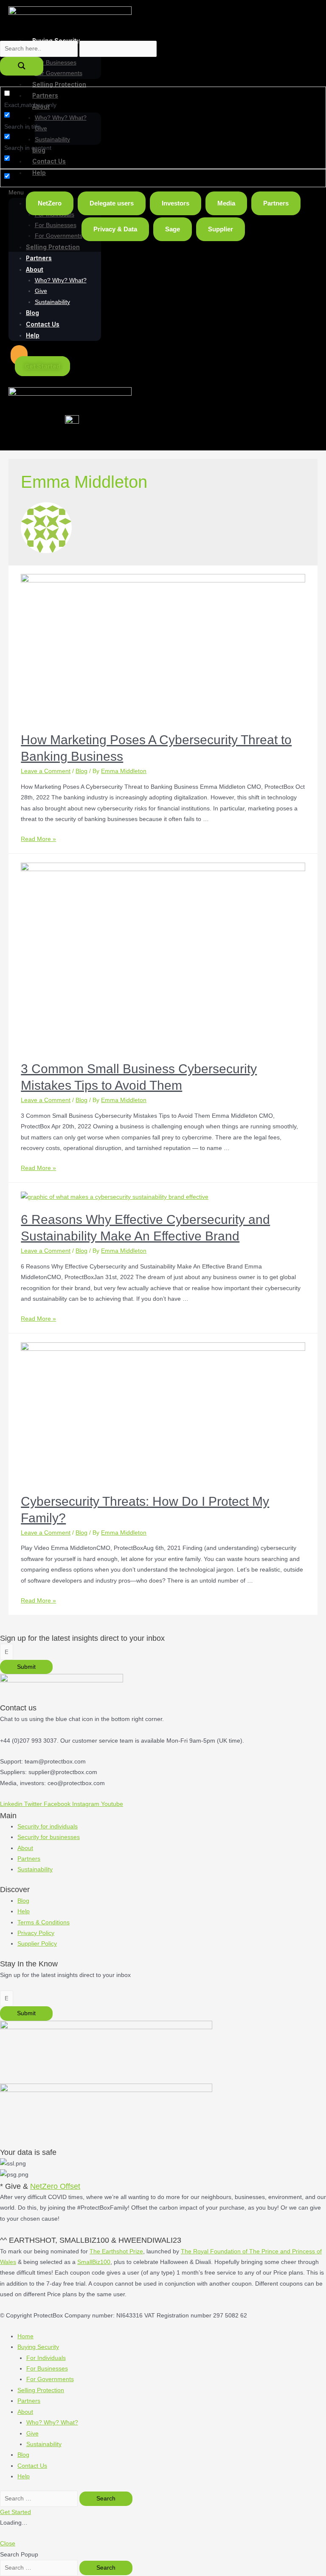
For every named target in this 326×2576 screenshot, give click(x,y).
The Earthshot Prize (116, 2251)
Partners (39, 258)
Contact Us (43, 324)
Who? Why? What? (61, 280)
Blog (32, 313)
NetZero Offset (55, 2186)
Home (25, 2336)
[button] (19, 355)
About (35, 269)
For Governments (50, 2379)
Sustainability (52, 302)
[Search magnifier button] (22, 66)
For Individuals (46, 2358)
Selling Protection (41, 2390)
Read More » (38, 839)
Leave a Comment (46, 771)
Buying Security (38, 2347)
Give (41, 291)
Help (33, 335)
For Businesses (47, 2369)
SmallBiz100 (94, 2262)
